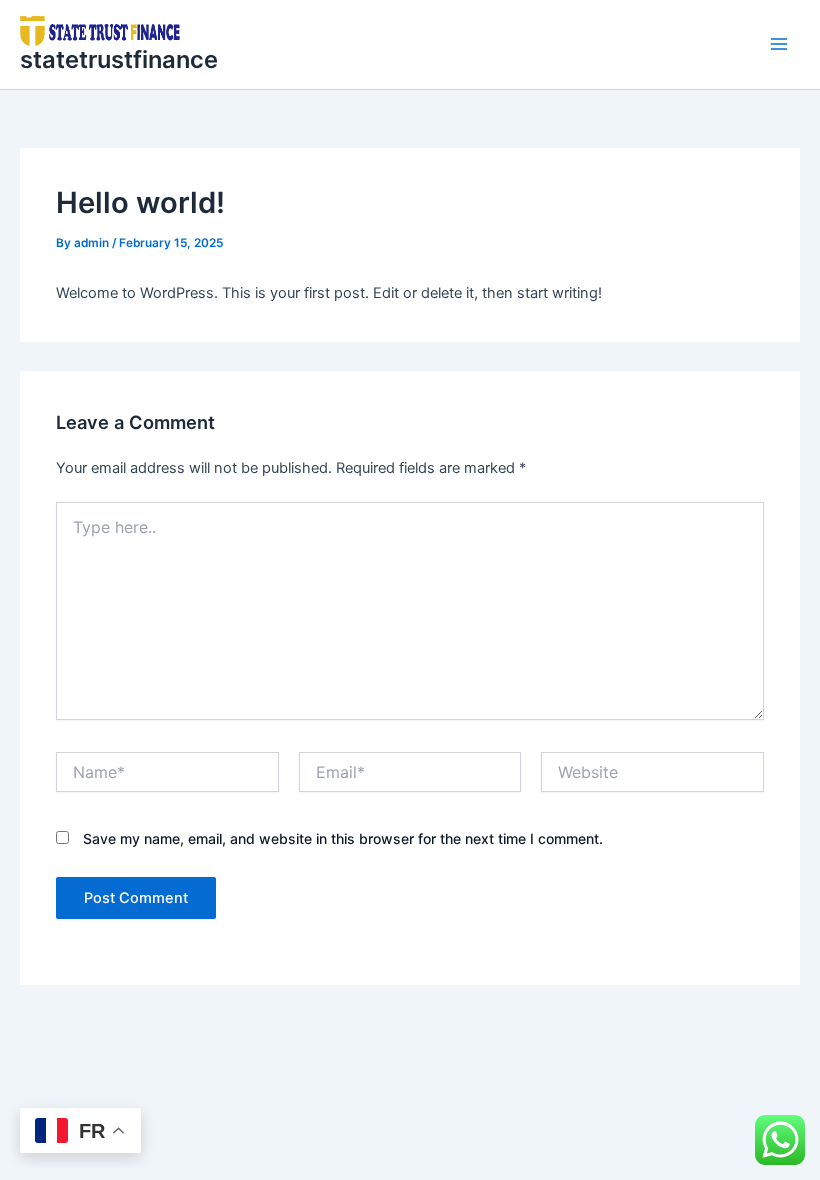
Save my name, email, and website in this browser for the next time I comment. (343, 838)
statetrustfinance (119, 59)
